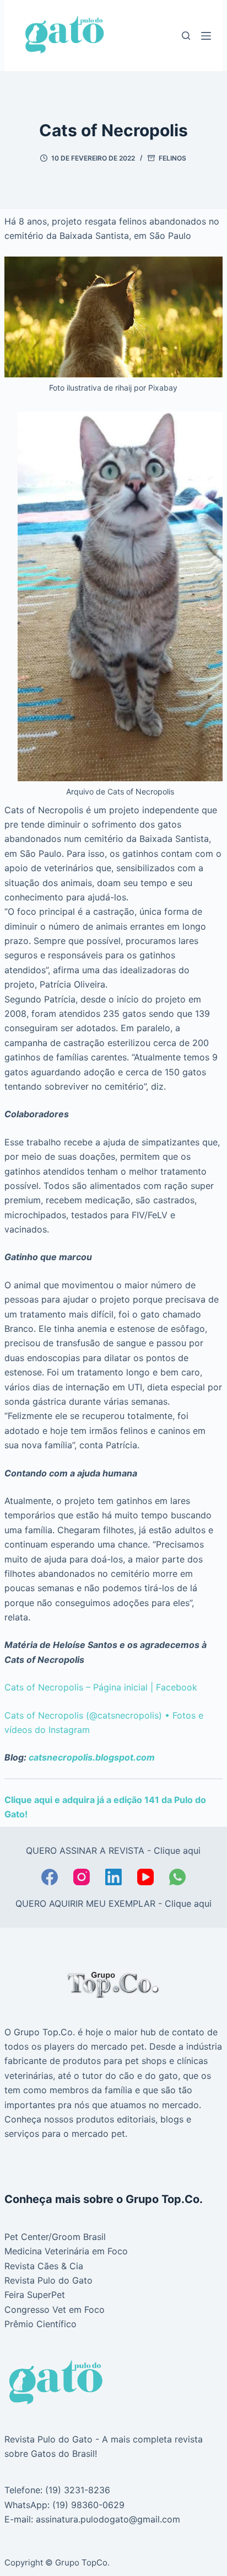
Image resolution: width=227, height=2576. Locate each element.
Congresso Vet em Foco (55, 2310)
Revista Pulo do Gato (48, 2280)
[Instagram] (82, 1877)
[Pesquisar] (186, 36)
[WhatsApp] (177, 1877)
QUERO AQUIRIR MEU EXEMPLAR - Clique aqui (113, 1903)
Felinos (172, 158)
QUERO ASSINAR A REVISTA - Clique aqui (113, 1850)
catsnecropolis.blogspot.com (92, 1757)
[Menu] (206, 36)
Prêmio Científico (40, 2324)
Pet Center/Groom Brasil (55, 2237)
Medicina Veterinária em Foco (66, 2251)
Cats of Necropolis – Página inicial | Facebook (101, 1687)
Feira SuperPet (35, 2295)
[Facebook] (50, 1877)
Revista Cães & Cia (44, 2266)
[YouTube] (145, 1877)
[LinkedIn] (113, 1877)
